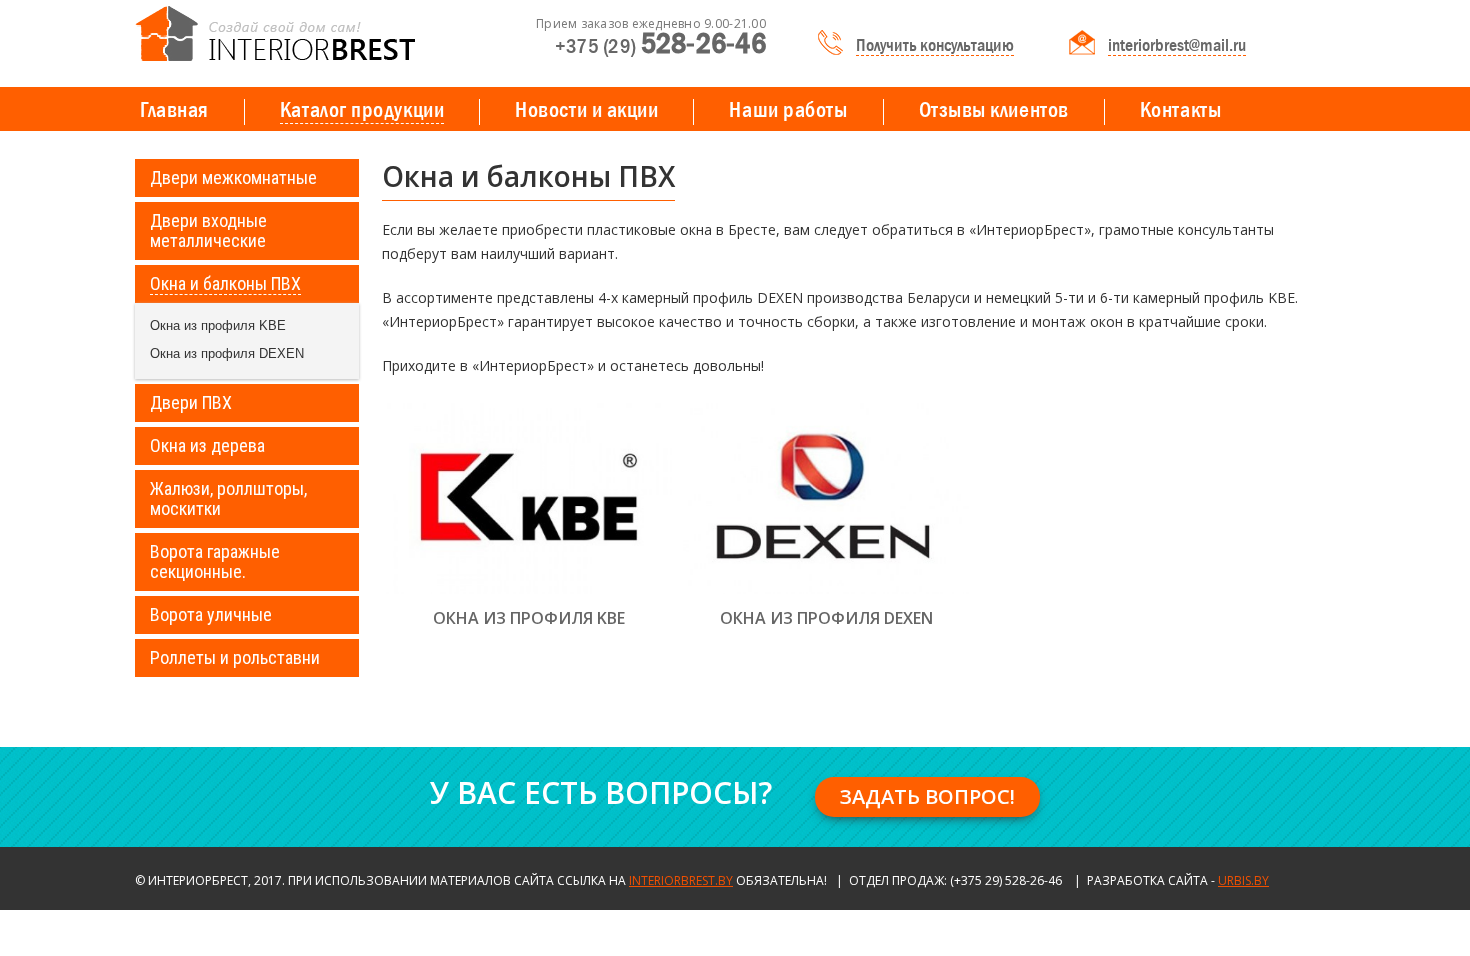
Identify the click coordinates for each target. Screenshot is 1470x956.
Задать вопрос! (927, 796)
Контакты (1180, 110)
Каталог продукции (362, 110)
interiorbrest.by (681, 880)
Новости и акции (586, 110)
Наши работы (788, 110)
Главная (174, 110)
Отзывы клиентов (994, 110)
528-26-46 (660, 44)
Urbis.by (1243, 880)
